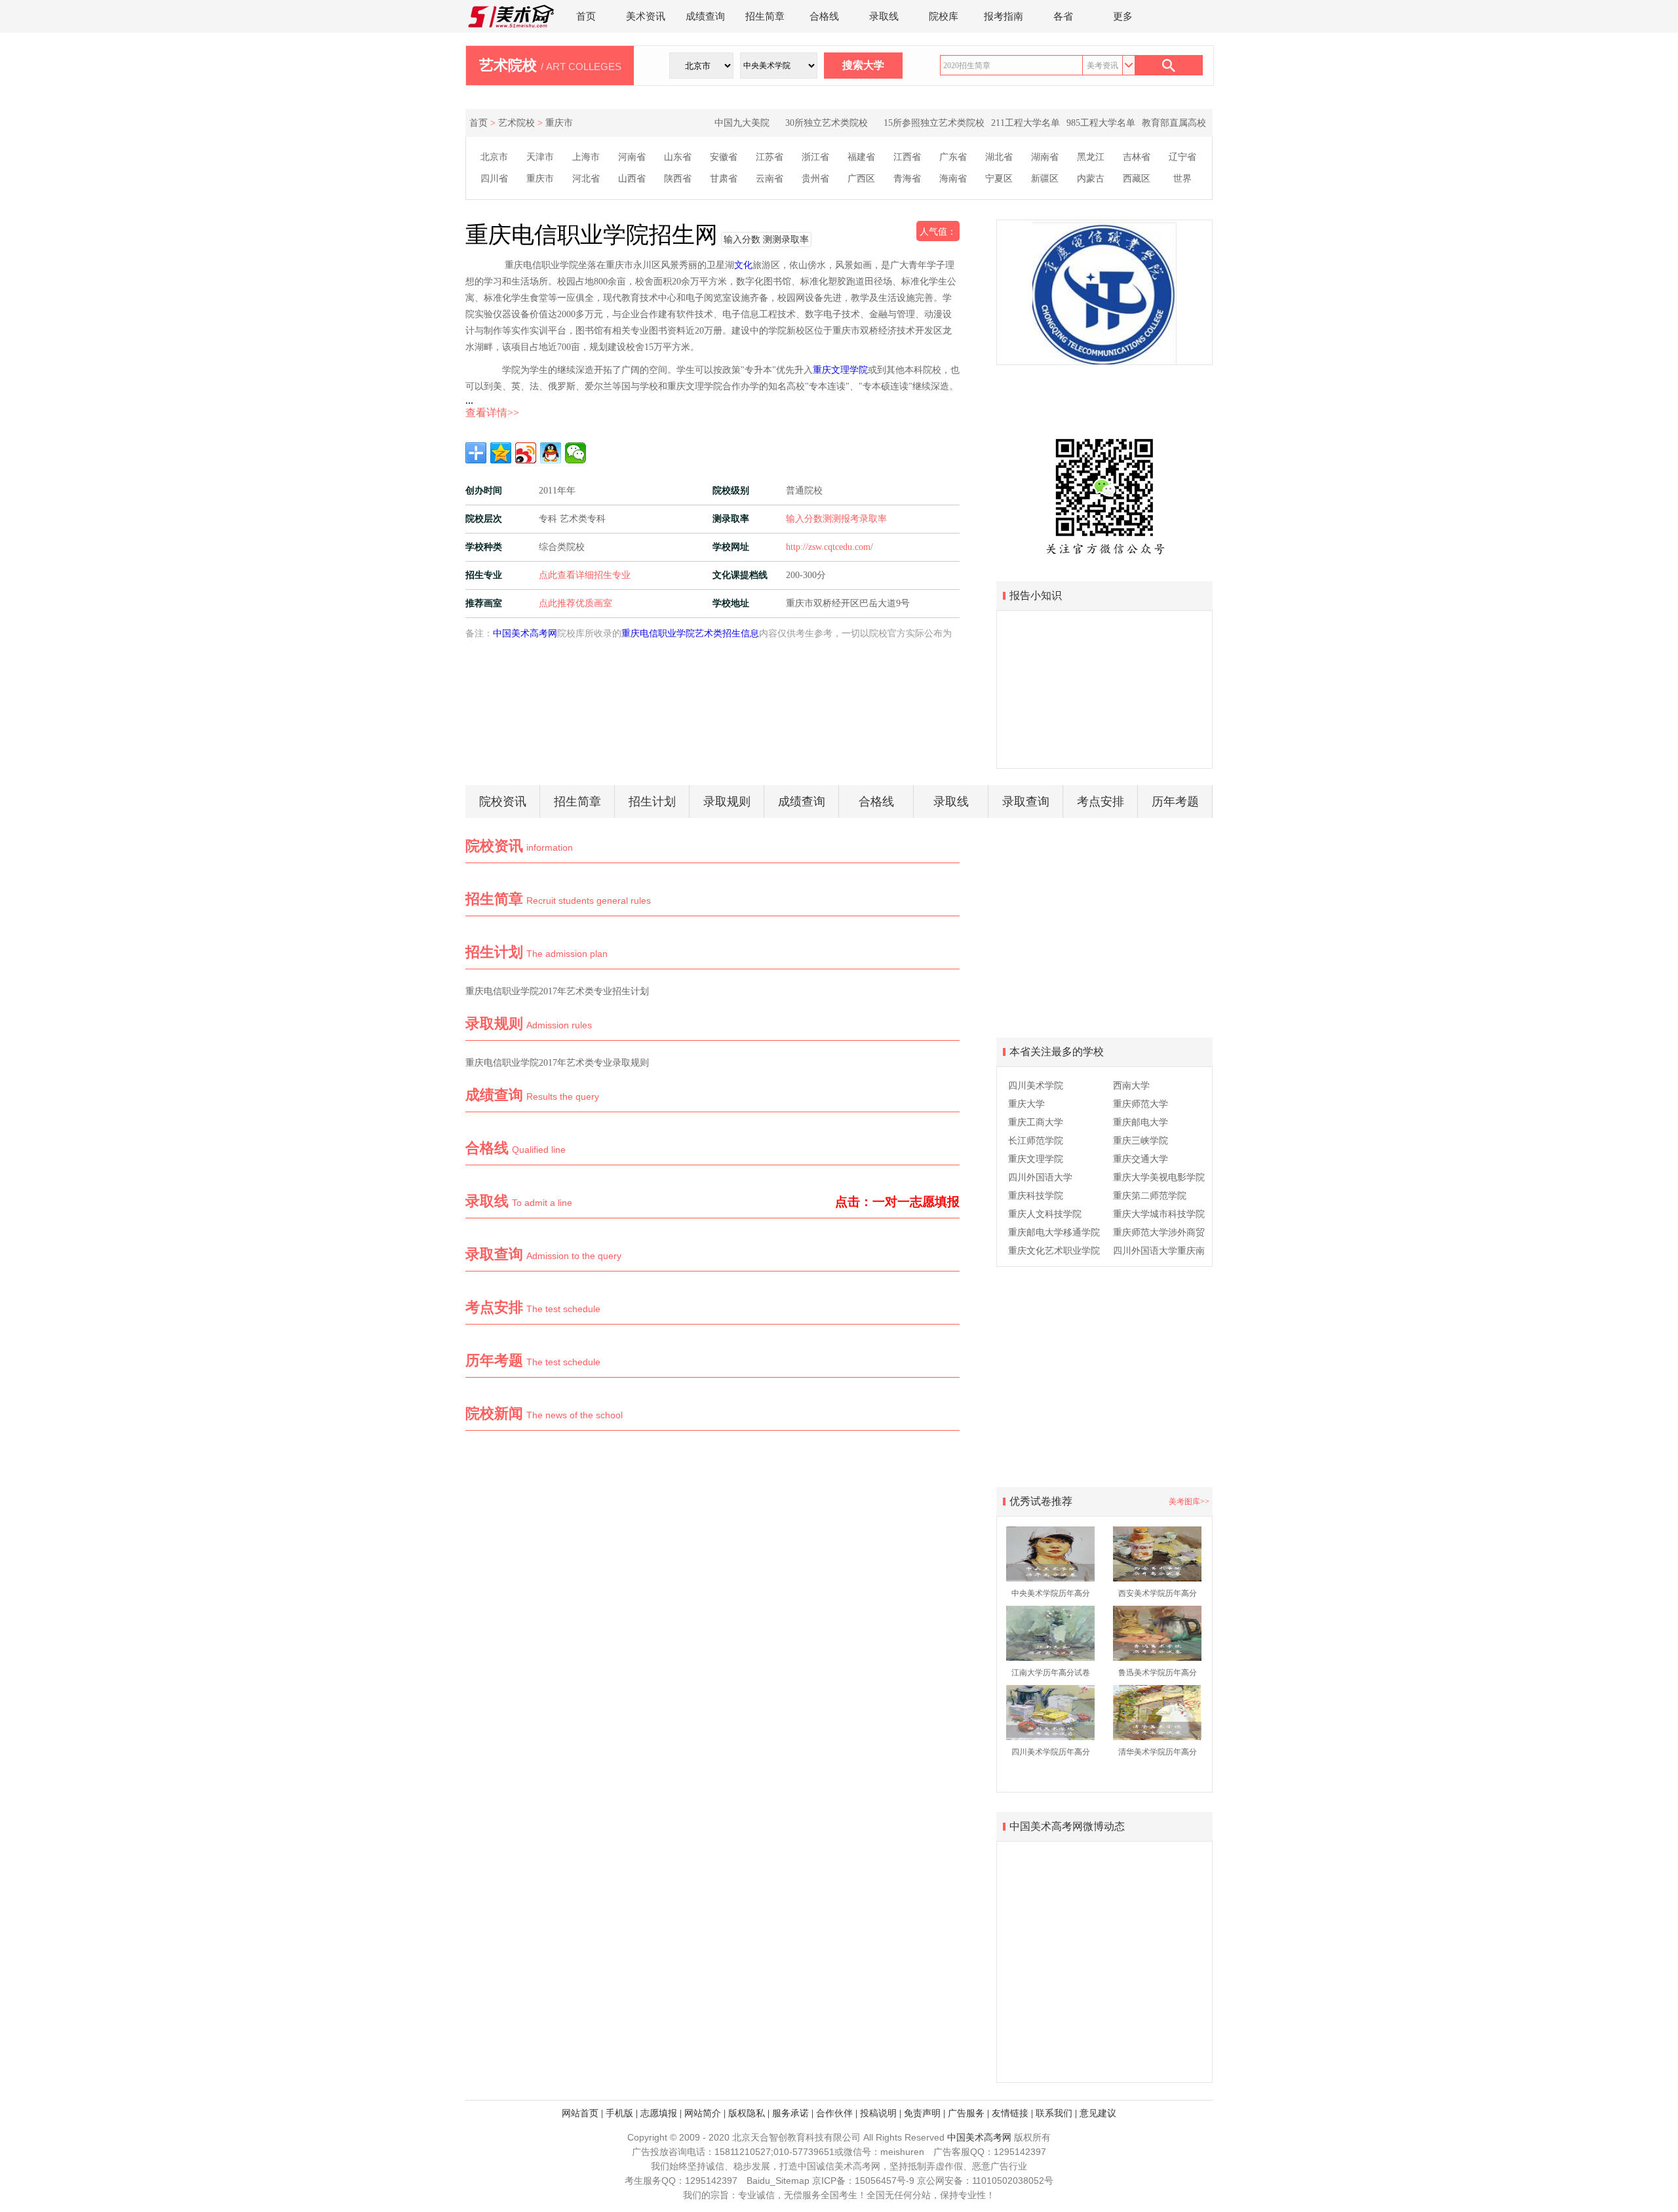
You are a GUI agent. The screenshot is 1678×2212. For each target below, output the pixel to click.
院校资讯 (503, 802)
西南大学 (1131, 1086)
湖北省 (999, 157)
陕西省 (678, 179)
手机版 (619, 2113)
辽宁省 (1182, 157)
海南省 (953, 179)
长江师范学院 (1036, 1141)
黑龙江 (1091, 157)
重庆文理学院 (840, 370)
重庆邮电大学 (1141, 1122)
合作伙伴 (834, 2113)
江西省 (907, 157)
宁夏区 (999, 179)
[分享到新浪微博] (526, 453)
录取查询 (1026, 802)
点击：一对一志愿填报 (897, 1202)
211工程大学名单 (1025, 123)
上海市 (586, 157)
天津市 (540, 157)
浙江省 (815, 157)
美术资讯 (646, 16)
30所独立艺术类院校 (827, 123)
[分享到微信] (576, 453)
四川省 (494, 179)
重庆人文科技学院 (1045, 1214)
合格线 (824, 16)
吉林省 (1137, 157)
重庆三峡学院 (1141, 1141)
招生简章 (765, 16)
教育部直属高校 (1174, 123)
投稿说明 (878, 2113)
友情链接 (1010, 2113)
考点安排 (1101, 802)
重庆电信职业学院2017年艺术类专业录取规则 (557, 1063)
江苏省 (770, 157)
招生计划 (652, 802)
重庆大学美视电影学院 (1159, 1177)
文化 (743, 265)
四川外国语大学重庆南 (1159, 1251)
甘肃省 (724, 179)
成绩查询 (705, 16)
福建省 (861, 157)
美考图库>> (1189, 1502)
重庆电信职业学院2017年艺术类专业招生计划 (557, 991)
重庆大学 (1026, 1104)
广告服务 (966, 2113)
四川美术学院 (1036, 1086)
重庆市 (540, 179)
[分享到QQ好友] (551, 453)
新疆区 (1045, 179)
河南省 (632, 157)
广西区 (861, 179)
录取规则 (727, 802)
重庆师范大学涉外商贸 (1159, 1232)
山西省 (632, 179)
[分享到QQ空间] (501, 453)
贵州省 (815, 179)
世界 (1182, 179)
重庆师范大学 (1141, 1104)
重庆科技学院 (1036, 1196)
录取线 (884, 16)
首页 (586, 16)
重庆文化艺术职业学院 (1054, 1251)
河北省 (586, 179)
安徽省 (724, 157)
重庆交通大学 (1141, 1159)
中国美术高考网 (525, 633)
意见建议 (1098, 2113)
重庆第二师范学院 (1150, 1196)
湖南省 (1045, 157)
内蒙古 (1091, 179)
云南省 (770, 179)
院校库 (944, 16)
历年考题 (1175, 802)
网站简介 (703, 2113)
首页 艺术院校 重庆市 (521, 123)
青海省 (907, 179)
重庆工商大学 (1036, 1122)
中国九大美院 (742, 123)
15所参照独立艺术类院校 (934, 123)
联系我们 (1054, 2113)
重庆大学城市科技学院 (1159, 1214)
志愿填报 (659, 2113)
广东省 (953, 157)
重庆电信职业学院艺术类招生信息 (690, 633)
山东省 (678, 157)
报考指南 (1004, 16)
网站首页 (580, 2113)
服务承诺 (790, 2113)
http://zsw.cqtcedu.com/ (829, 547)
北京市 (494, 157)
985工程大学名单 (1101, 123)
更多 (1123, 16)
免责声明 (922, 2113)
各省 (1063, 16)
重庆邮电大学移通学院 (1054, 1232)
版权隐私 (747, 2113)
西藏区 (1137, 179)
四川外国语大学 (1040, 1177)
